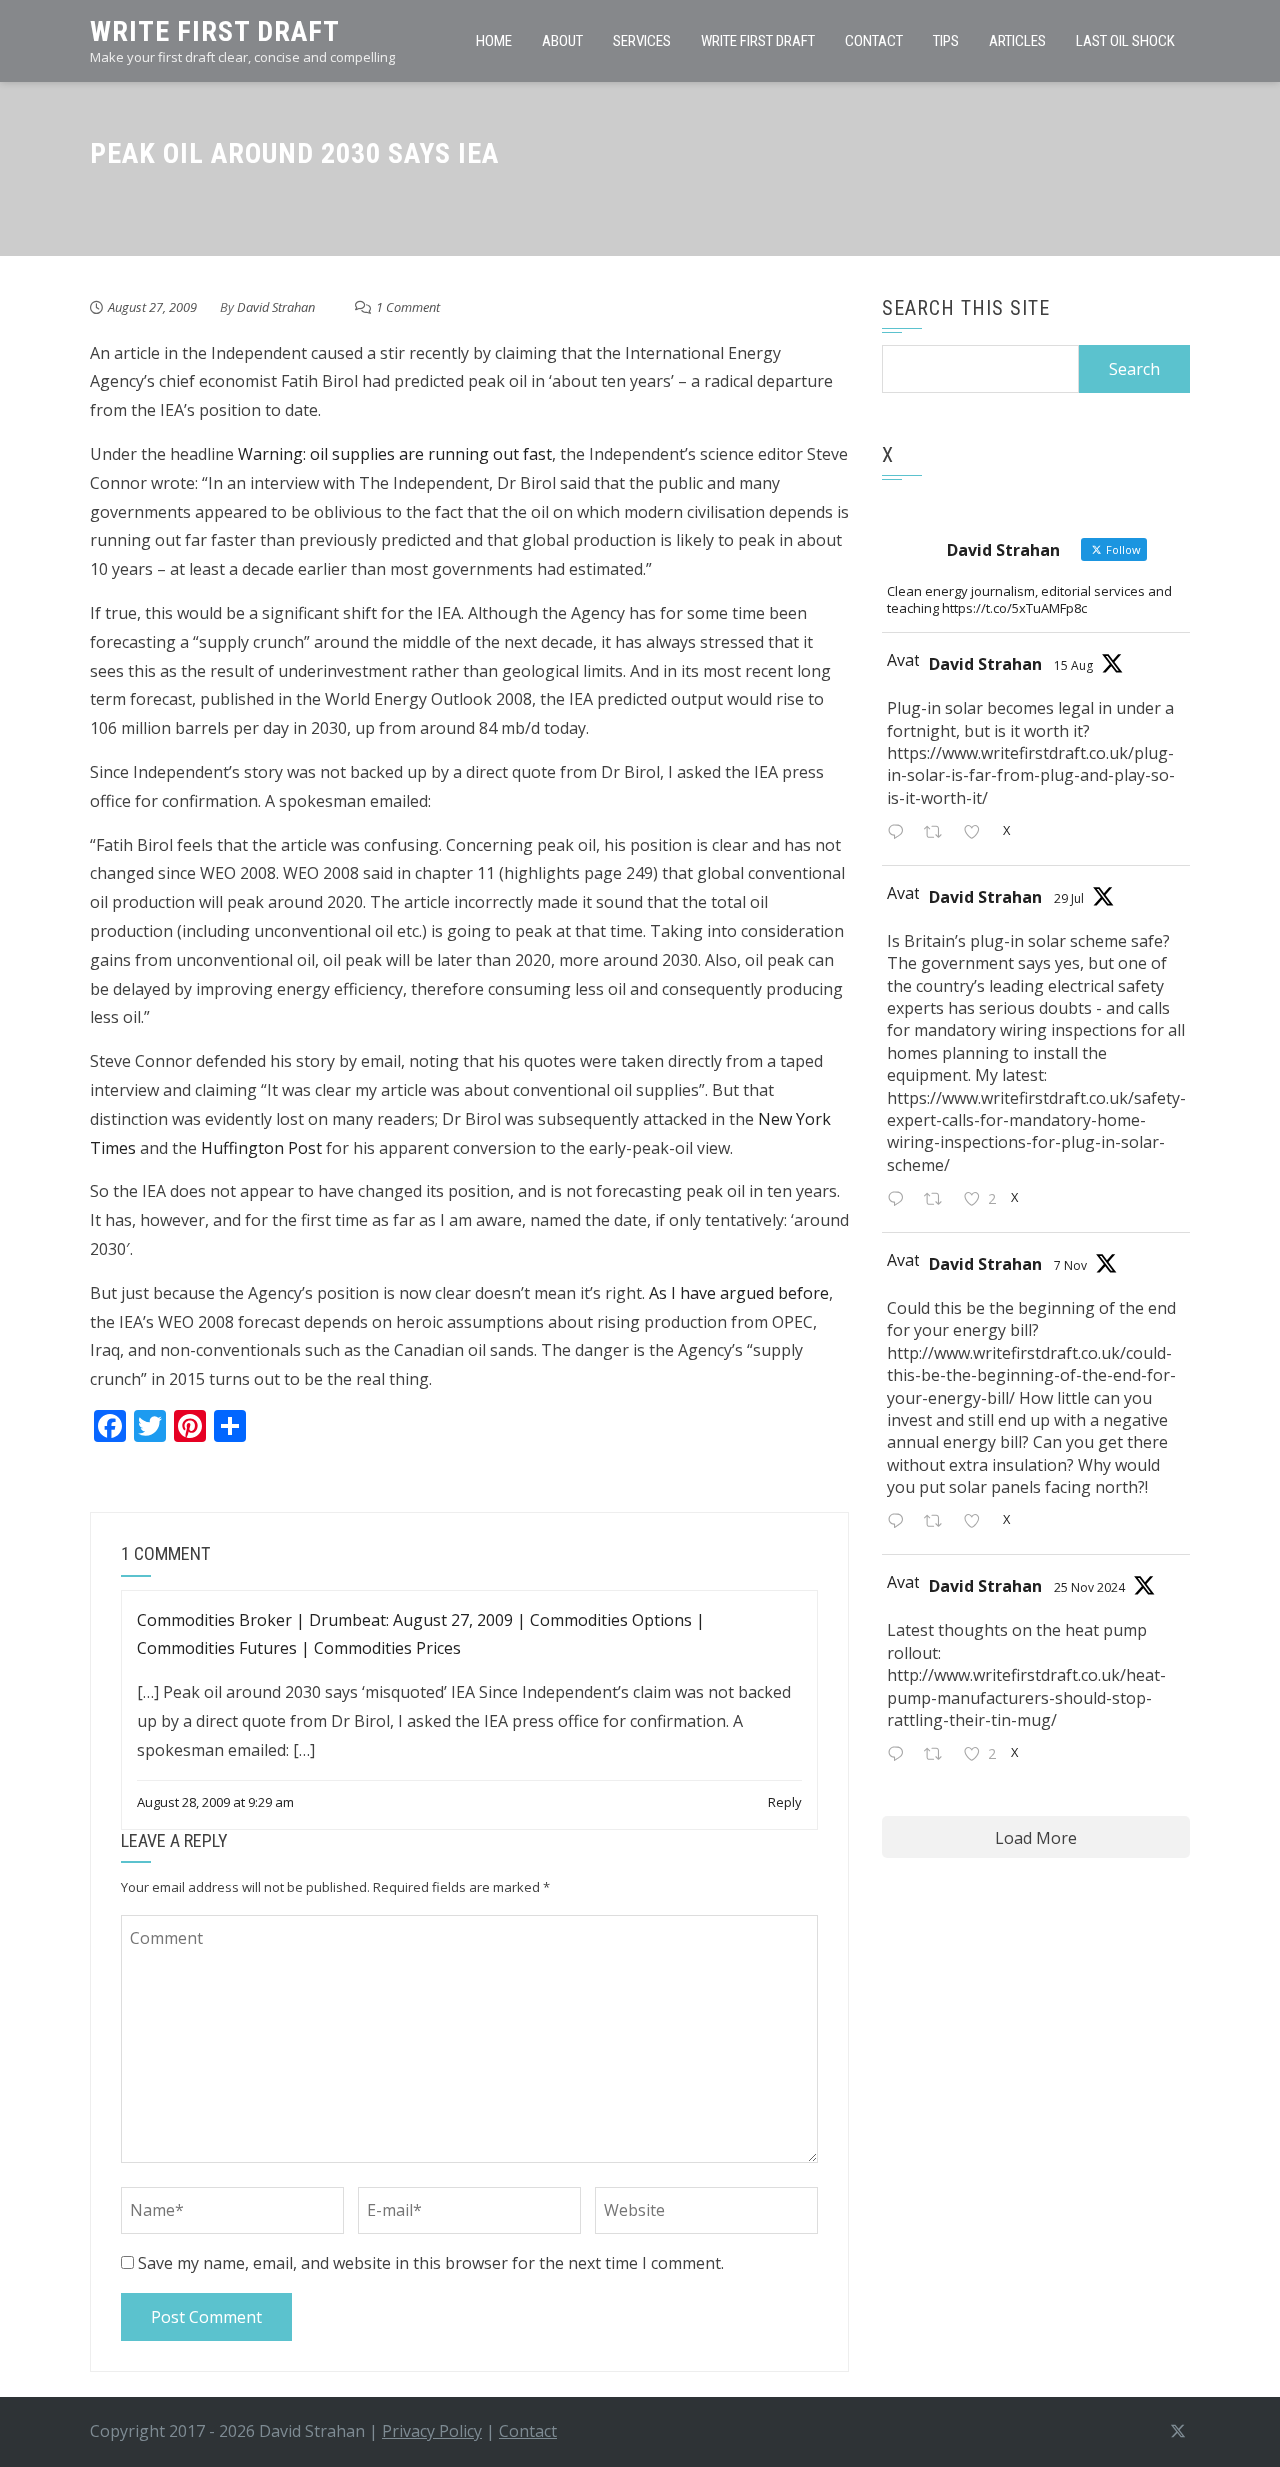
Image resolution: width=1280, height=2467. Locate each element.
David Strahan (276, 307)
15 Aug (1073, 665)
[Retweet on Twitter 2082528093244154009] (939, 1200)
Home (494, 41)
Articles (1017, 41)
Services (642, 41)
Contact (874, 41)
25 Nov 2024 (1089, 1587)
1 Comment (408, 307)
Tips (946, 41)
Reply (785, 1802)
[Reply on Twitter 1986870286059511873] (900, 1523)
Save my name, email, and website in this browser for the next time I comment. (431, 2263)
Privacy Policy (432, 2431)
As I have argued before (739, 1293)
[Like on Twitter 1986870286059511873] (978, 1523)
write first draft (215, 31)
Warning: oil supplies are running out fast (395, 454)
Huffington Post (261, 1148)
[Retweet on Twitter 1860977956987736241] (939, 1755)
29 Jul (1069, 898)
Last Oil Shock (1125, 41)
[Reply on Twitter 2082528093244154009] (900, 1200)
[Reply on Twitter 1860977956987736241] (900, 1755)
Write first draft (758, 41)
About (562, 41)
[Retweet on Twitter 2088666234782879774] (939, 833)
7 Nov (1070, 1265)
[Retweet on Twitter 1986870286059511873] (939, 1523)
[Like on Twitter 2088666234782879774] (978, 833)
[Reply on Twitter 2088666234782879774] (900, 833)
